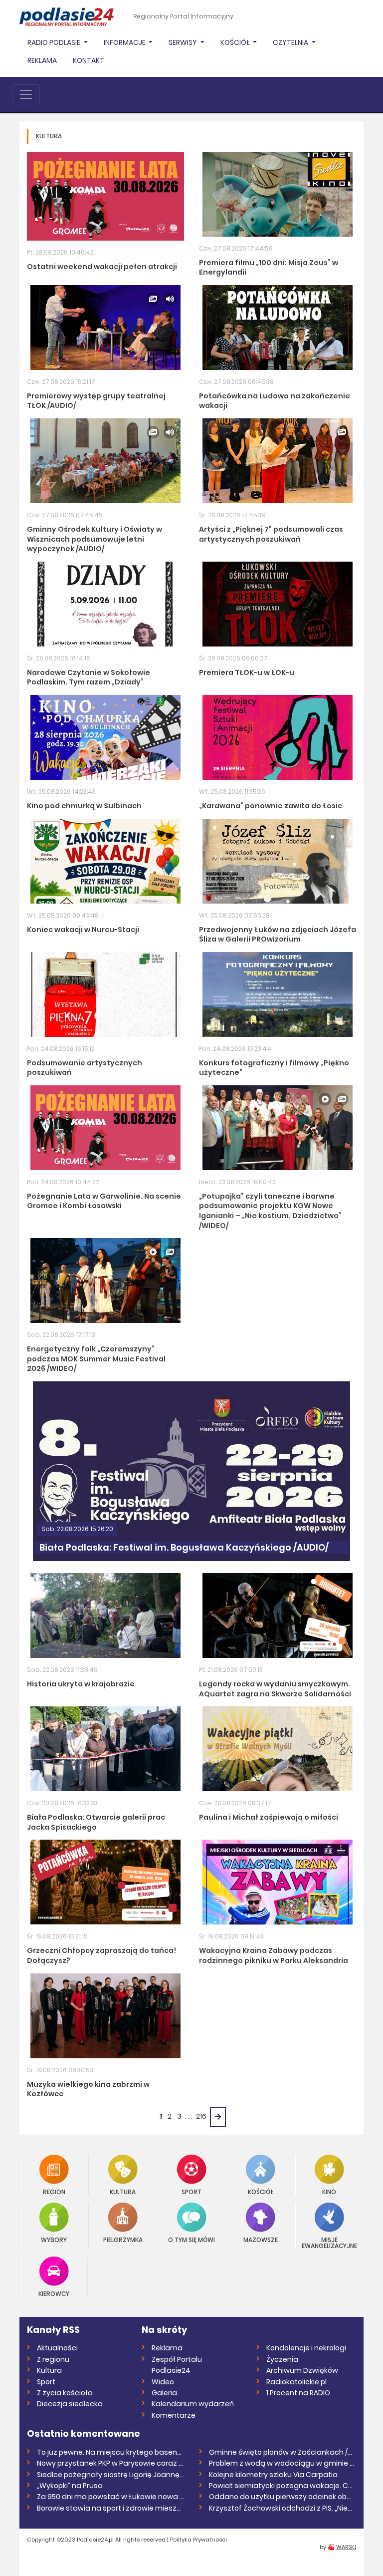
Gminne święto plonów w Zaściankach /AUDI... (283, 2452)
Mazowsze (261, 2239)
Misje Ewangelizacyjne (329, 2242)
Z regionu (53, 2359)
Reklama (42, 60)
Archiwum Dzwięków (302, 2370)
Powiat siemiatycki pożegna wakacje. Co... (283, 2486)
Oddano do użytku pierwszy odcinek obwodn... (283, 2497)
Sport (191, 2191)
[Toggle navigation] (26, 94)
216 (201, 2116)
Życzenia (282, 2359)
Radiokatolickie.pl (296, 2382)
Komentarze (174, 2415)
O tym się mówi (191, 2239)
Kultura (123, 2191)
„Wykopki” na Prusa (70, 2486)
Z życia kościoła (65, 2393)
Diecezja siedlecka (70, 2404)
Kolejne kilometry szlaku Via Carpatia (273, 2475)
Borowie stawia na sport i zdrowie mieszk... (110, 2508)
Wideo (163, 2382)
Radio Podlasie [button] (55, 42)
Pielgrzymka (123, 2239)
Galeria (164, 2393)
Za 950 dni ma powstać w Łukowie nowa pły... (110, 2497)
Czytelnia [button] (291, 42)
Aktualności (57, 2348)
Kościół (261, 2191)
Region (54, 2191)
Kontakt (89, 60)
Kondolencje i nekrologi (306, 2348)
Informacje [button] (125, 42)
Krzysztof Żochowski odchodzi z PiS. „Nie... (281, 2508)
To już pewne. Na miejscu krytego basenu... (110, 2452)
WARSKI (346, 2547)
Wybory (54, 2239)
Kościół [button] (236, 42)
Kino (329, 2191)
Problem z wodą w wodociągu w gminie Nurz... (283, 2463)
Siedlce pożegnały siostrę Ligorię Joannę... (110, 2475)
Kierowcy (54, 2293)
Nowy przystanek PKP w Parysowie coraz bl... (110, 2463)
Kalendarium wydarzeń (193, 2404)
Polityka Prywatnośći (198, 2540)
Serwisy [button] (184, 42)
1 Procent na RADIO (298, 2393)
